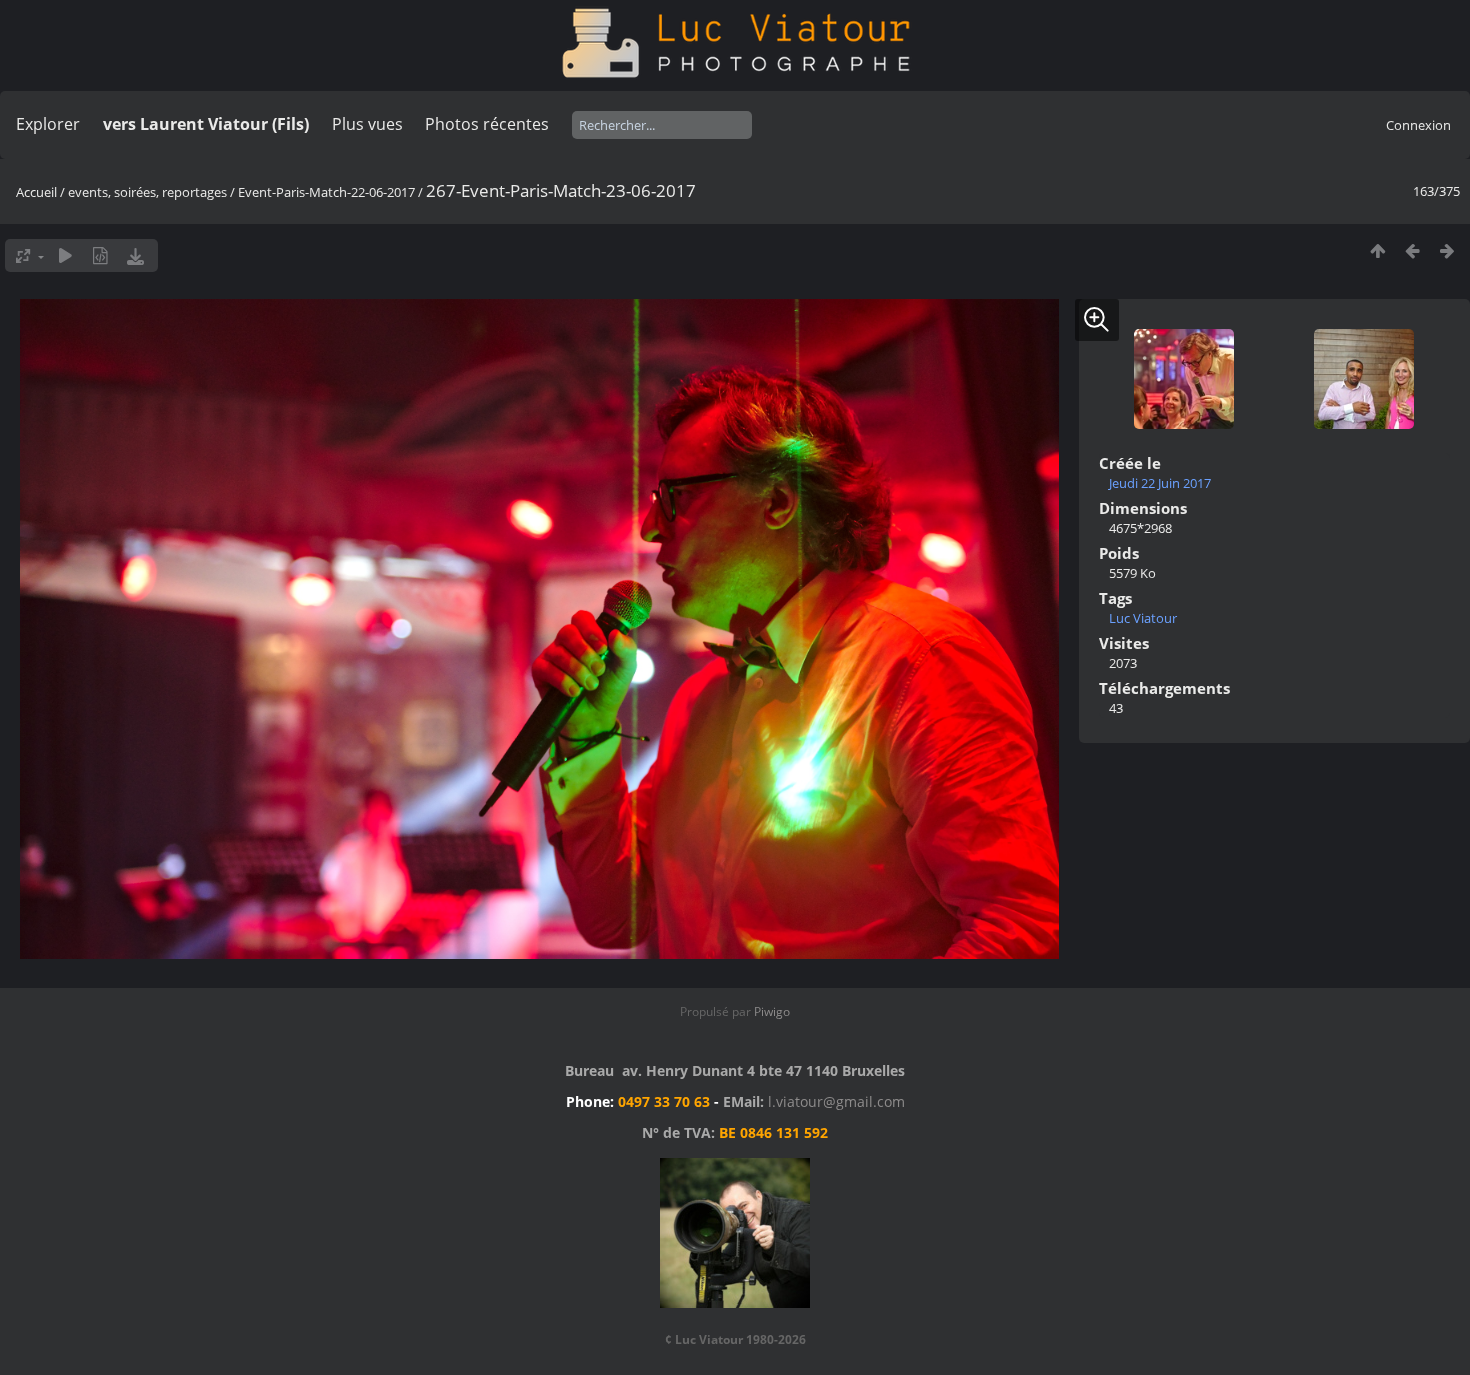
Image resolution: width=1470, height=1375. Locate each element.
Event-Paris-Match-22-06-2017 (326, 192)
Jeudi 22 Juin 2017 (1160, 483)
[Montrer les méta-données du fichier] (100, 255)
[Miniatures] (1377, 250)
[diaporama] (65, 255)
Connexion (1418, 125)
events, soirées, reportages (149, 192)
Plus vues (367, 124)
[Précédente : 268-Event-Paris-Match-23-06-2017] (1412, 250)
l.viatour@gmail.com (836, 1101)
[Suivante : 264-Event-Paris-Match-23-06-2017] (1447, 250)
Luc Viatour (1143, 618)
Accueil (36, 192)
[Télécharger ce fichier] (135, 255)
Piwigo (772, 1011)
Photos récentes (487, 124)
